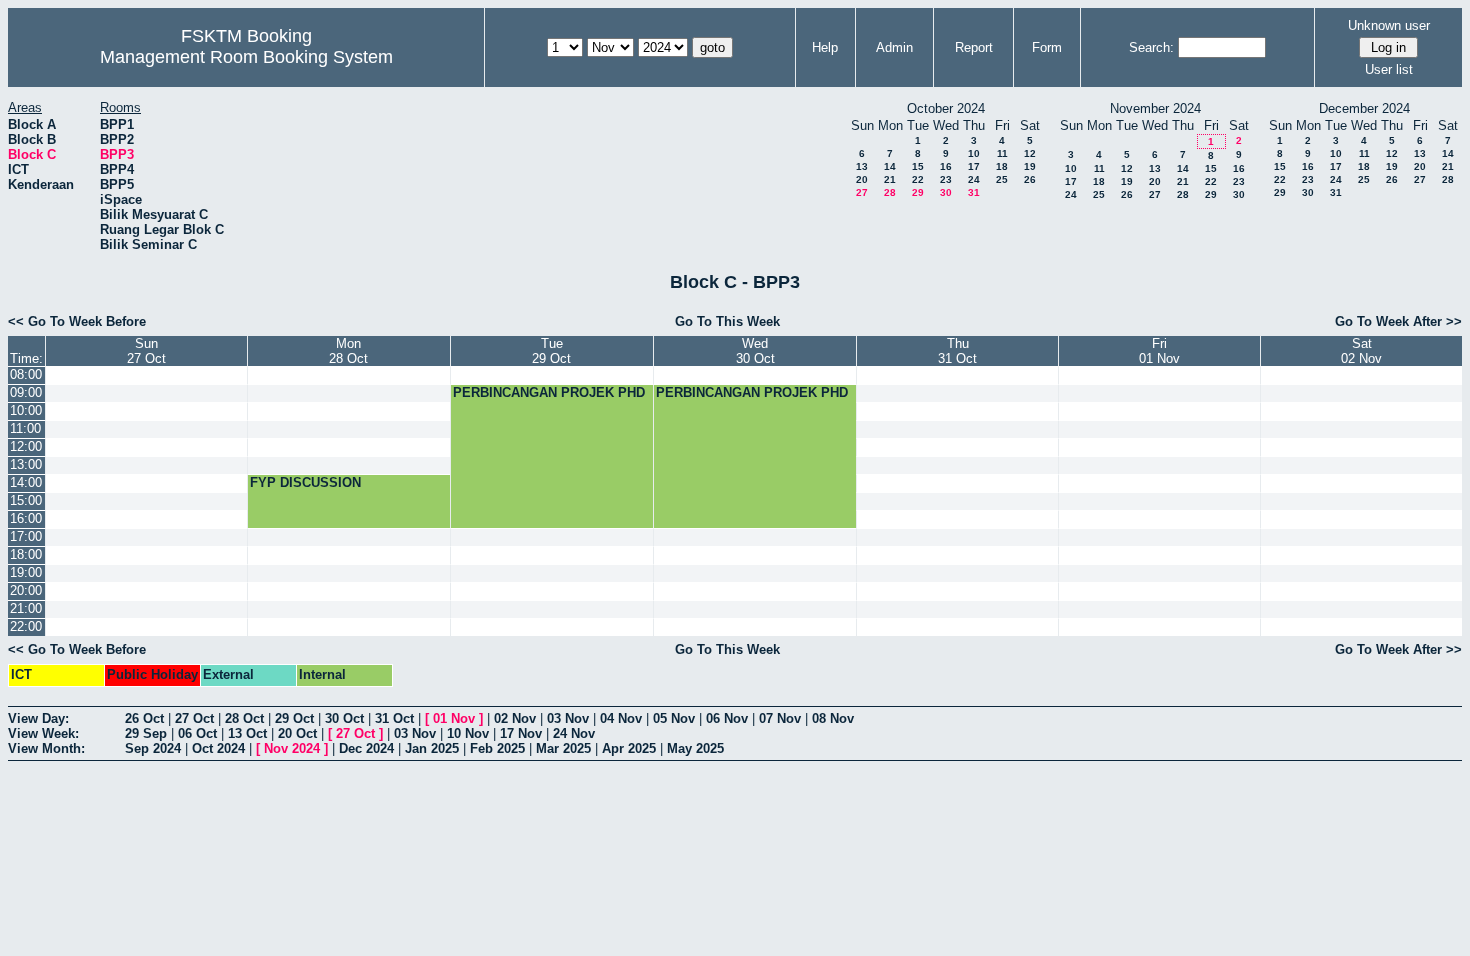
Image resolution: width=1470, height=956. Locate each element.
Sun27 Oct (146, 351)
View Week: (43, 733)
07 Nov (780, 718)
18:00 (26, 554)
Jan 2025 (432, 748)
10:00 (26, 410)
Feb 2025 (497, 748)
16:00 (26, 518)
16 (946, 166)
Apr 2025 (629, 748)
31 (974, 192)
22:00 (26, 626)
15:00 (26, 500)
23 (946, 179)
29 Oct (294, 718)
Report (974, 47)
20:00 (26, 590)
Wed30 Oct (755, 351)
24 (974, 179)
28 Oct (244, 718)
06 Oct (197, 733)
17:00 (26, 536)
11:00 (25, 428)
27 (862, 192)
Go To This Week (727, 321)
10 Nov (468, 733)
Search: (1151, 47)
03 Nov (568, 718)
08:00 (26, 374)
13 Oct (247, 733)
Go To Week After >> (1398, 321)
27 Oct (194, 718)
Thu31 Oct (957, 351)
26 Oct (144, 718)
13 (862, 166)
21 (890, 179)
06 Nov (727, 718)
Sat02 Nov (1361, 351)
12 (1030, 153)
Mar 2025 (563, 748)
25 (1002, 179)
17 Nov (521, 733)
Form (1047, 47)
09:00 (26, 392)
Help (825, 47)
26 (1030, 179)
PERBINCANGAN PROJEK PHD (549, 392)
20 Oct (297, 733)
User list (1389, 69)
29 (918, 192)
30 (946, 192)
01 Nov (454, 718)
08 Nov (833, 718)
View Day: (38, 718)
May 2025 (695, 748)
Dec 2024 (366, 748)
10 (974, 153)
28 (890, 192)
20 (862, 179)
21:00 (26, 608)
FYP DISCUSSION (305, 482)
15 (918, 166)
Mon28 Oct (348, 351)
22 (918, 179)
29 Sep (146, 733)
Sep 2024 (153, 748)
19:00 (26, 572)
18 (1002, 166)
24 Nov (574, 733)
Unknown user (1389, 25)
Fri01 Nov (1159, 351)
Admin (894, 47)
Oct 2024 (218, 748)
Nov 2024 (292, 748)
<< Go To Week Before (77, 321)
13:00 (26, 464)
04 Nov (621, 718)
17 (974, 166)
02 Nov (515, 718)
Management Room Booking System (246, 57)
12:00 (26, 446)
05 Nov (674, 718)
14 (890, 166)
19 (1030, 166)
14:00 (26, 482)
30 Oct (344, 718)
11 (1002, 153)
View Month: (46, 748)
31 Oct (394, 718)
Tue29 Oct (551, 351)
